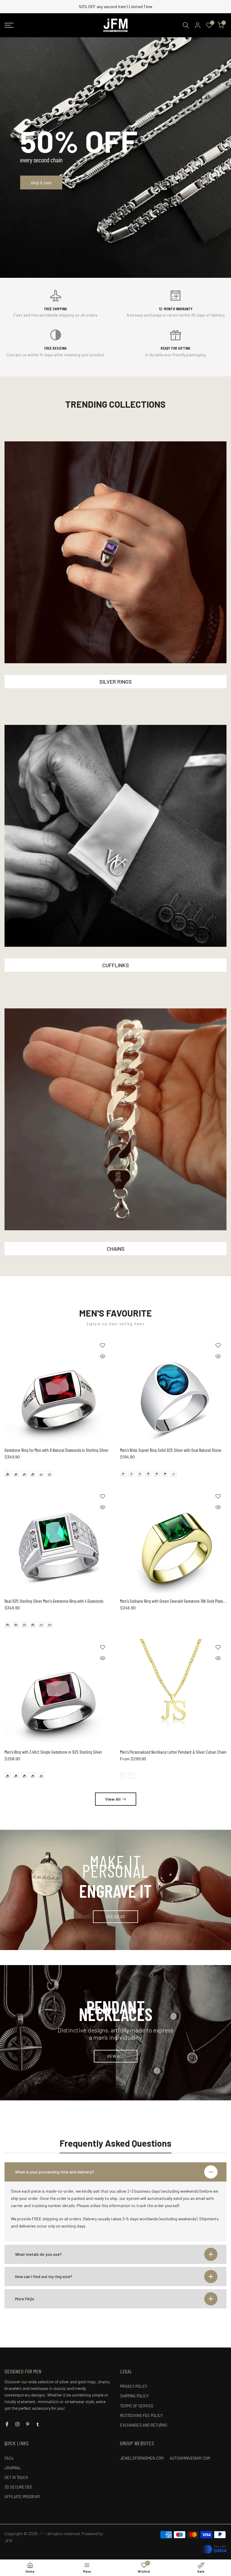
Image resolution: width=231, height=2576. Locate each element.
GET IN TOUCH (16, 2477)
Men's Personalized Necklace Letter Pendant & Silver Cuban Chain (173, 1752)
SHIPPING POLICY (134, 2396)
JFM (8, 2541)
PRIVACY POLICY (134, 2386)
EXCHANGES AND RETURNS (144, 2425)
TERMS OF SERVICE (137, 2406)
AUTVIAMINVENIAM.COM (190, 2458)
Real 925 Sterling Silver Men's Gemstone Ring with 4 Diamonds (54, 1601)
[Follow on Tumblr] (38, 2424)
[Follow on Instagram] (17, 2424)
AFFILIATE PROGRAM (22, 2497)
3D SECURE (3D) (18, 2487)
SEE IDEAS (115, 1917)
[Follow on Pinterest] (28, 2424)
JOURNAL (13, 2468)
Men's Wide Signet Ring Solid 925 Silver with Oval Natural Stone (171, 1450)
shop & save (41, 182)
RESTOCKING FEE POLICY (141, 2415)
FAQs (9, 2458)
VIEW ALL (116, 2056)
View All (113, 1799)
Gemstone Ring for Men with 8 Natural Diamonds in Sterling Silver (56, 1450)
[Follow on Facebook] (7, 2424)
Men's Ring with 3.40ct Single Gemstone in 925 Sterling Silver (53, 1752)
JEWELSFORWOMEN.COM (142, 2458)
